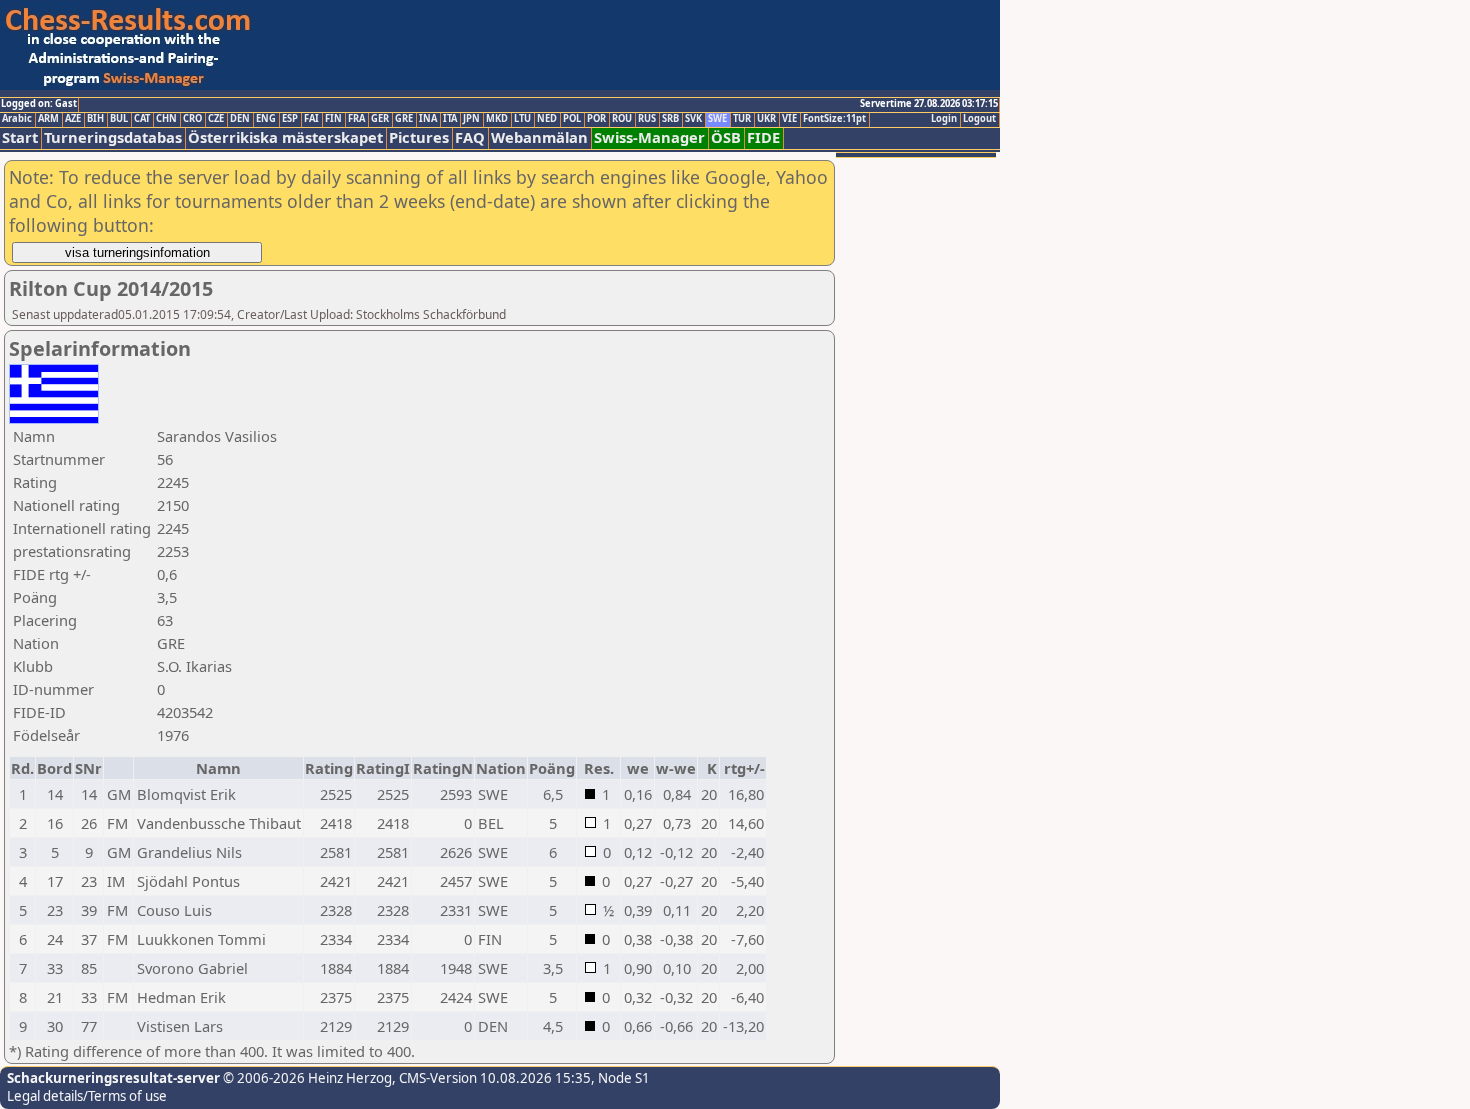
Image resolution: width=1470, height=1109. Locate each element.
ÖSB (726, 137)
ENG (266, 119)
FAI (311, 119)
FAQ (470, 137)
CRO (192, 119)
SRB (670, 119)
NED (547, 119)
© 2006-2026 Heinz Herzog (306, 1078)
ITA (450, 119)
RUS (647, 119)
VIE (789, 119)
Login (944, 119)
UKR (766, 119)
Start (20, 137)
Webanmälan (539, 137)
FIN (333, 119)
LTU (522, 119)
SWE (717, 119)
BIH (95, 119)
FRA (356, 119)
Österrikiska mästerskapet (285, 137)
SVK (693, 119)
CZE (216, 119)
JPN (471, 119)
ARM (48, 119)
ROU (622, 119)
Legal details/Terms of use (87, 1096)
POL (572, 119)
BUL (119, 119)
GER (380, 119)
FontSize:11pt (834, 119)
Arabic (17, 119)
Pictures (419, 137)
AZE (73, 119)
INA (428, 119)
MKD (497, 119)
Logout (979, 119)
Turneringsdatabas (113, 137)
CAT (142, 119)
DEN (240, 119)
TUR (742, 119)
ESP (290, 119)
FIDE (763, 137)
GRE (404, 119)
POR (596, 119)
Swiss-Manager (649, 137)
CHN (166, 119)
